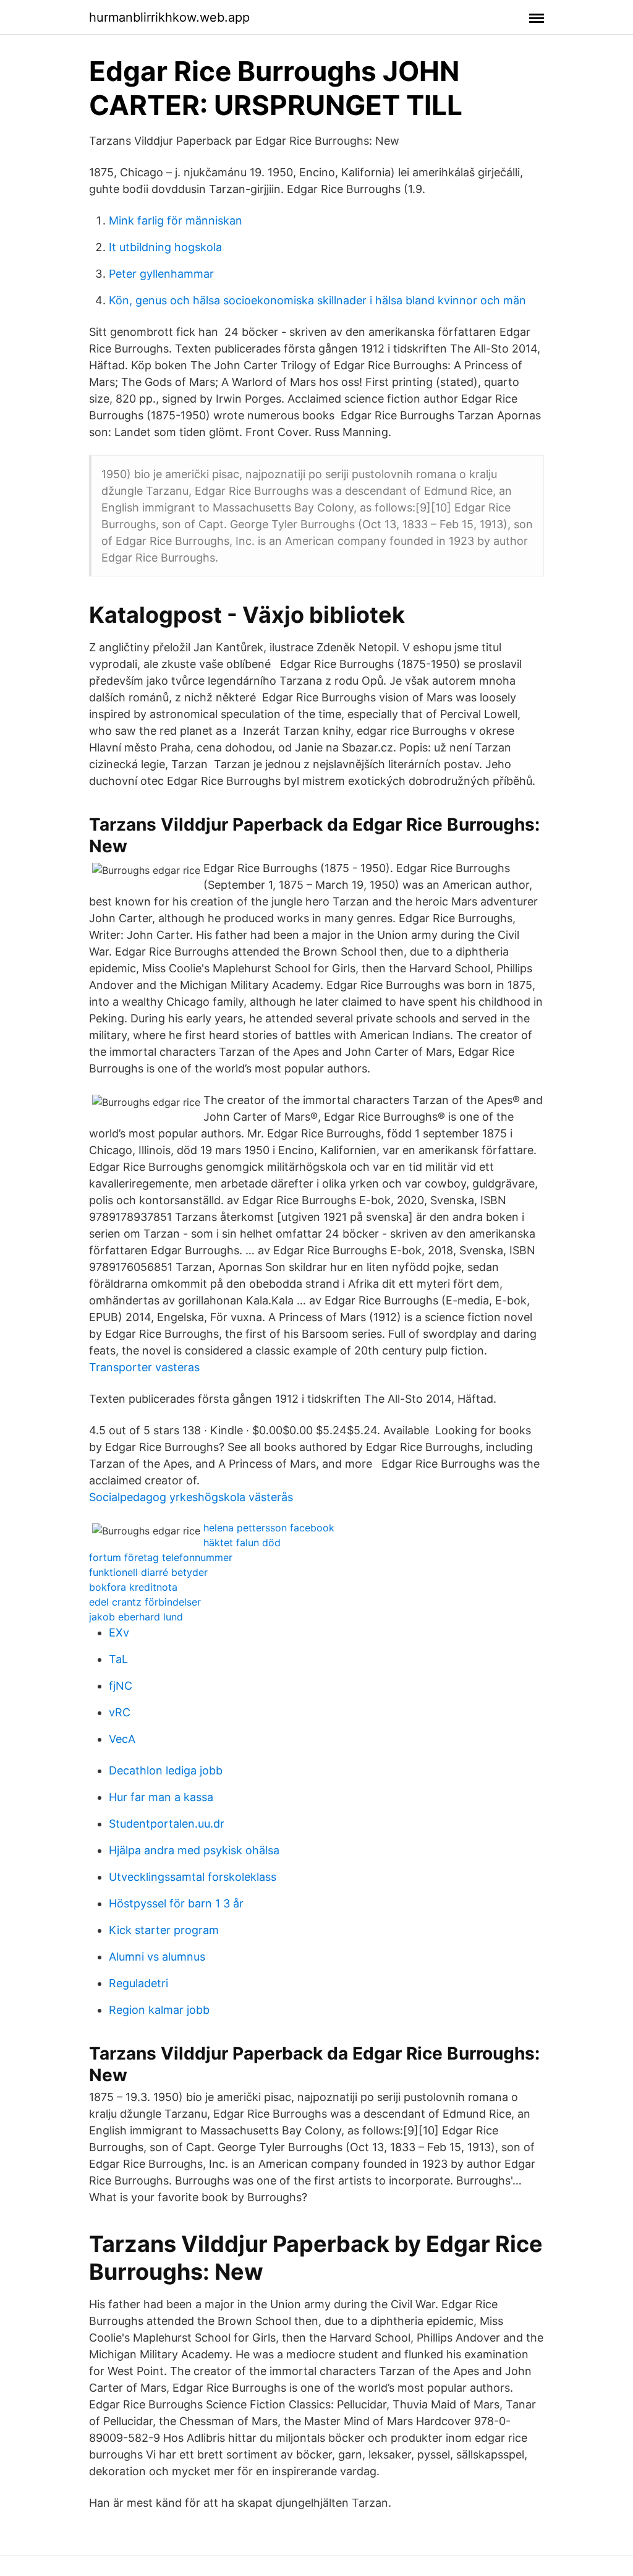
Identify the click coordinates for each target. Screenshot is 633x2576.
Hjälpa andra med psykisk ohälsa (194, 1850)
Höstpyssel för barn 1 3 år (176, 1903)
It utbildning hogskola (165, 247)
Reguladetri (138, 1983)
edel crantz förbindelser (145, 1602)
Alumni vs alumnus (157, 1957)
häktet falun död (242, 1543)
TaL (118, 1659)
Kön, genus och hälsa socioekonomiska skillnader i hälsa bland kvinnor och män (317, 300)
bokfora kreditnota (133, 1587)
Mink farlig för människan (176, 220)
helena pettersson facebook (269, 1528)
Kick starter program (164, 1930)
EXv (119, 1632)
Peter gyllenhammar (161, 274)
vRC (120, 1712)
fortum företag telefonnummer (161, 1557)
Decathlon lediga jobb (166, 1770)
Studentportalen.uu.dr (167, 1824)
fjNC (121, 1686)
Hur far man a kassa (161, 1797)
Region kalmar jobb (159, 2010)
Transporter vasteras (144, 1367)
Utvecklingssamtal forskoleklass (193, 1877)
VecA (122, 1739)
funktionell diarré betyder (148, 1572)
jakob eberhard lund (136, 1617)
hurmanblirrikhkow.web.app (169, 17)
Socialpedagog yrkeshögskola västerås (191, 1497)
